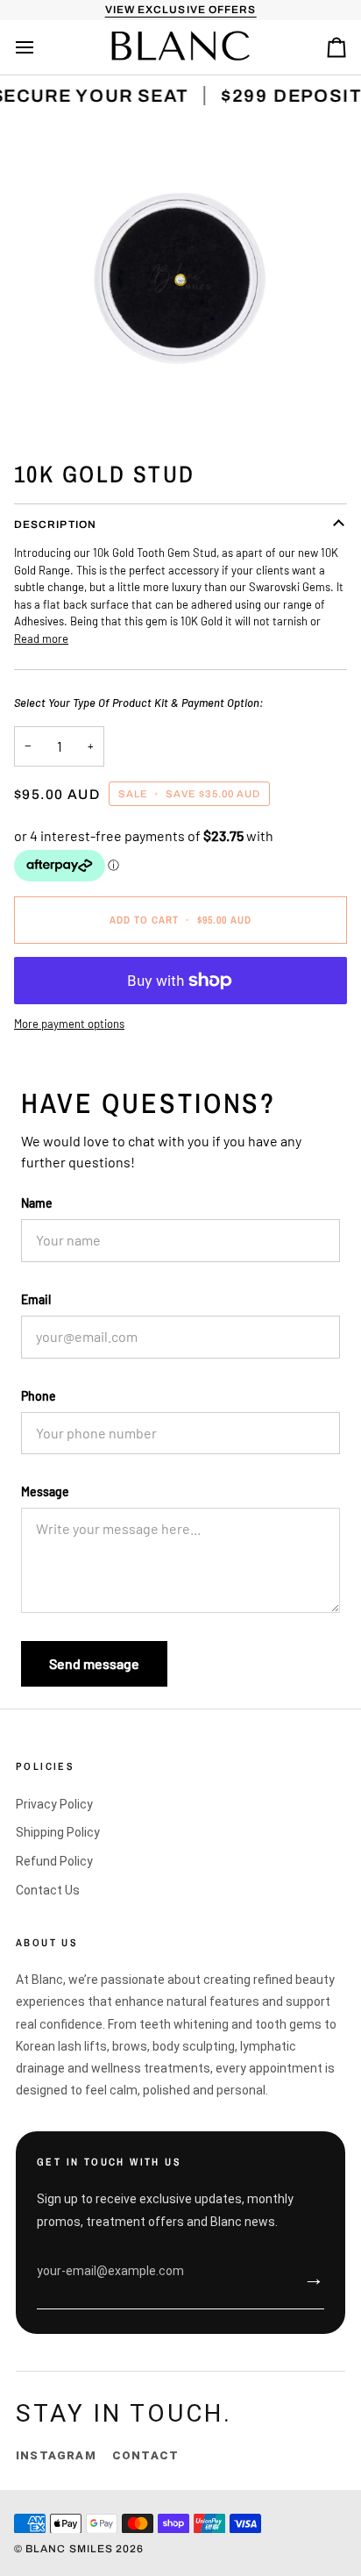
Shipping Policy (58, 1832)
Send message (94, 1663)
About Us (47, 1943)
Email (36, 1299)
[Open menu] (40, 48)
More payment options (69, 1024)
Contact (145, 2455)
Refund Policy (54, 1861)
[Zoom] (180, 280)
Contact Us (48, 1890)
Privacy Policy (54, 1804)
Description (55, 524)
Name (37, 1203)
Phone (39, 1396)
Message (45, 1491)
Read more (41, 639)
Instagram (56, 2455)
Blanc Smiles (71, 2549)
